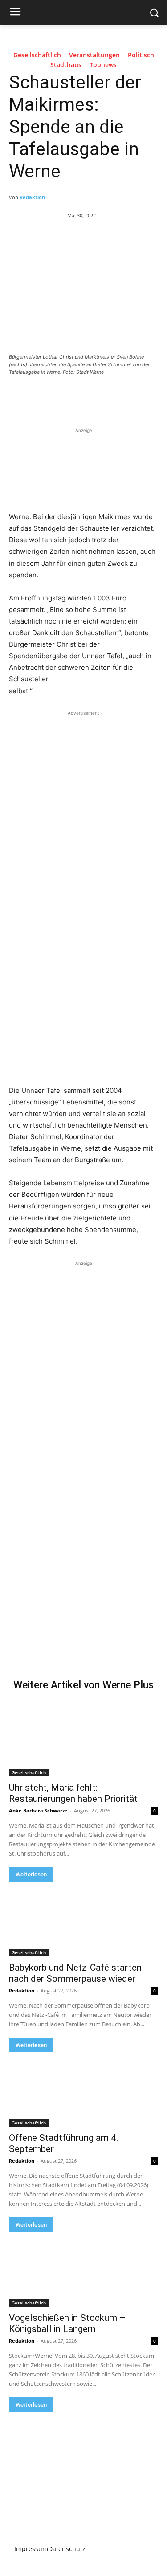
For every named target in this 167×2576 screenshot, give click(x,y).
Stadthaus (66, 65)
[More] (128, 396)
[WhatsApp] (107, 396)
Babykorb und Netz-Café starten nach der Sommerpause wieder (75, 1973)
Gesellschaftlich (37, 55)
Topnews (103, 65)
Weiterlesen (31, 1874)
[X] (66, 396)
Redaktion (32, 197)
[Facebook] (46, 396)
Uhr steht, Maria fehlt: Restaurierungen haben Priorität (73, 1793)
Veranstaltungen (94, 55)
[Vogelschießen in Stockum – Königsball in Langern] (83, 2269)
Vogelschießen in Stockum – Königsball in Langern (67, 2323)
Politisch (141, 55)
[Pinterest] (87, 396)
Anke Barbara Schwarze (38, 1810)
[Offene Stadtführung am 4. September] (83, 2090)
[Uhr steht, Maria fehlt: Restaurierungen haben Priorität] (83, 1740)
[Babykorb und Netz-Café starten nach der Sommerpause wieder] (83, 1919)
